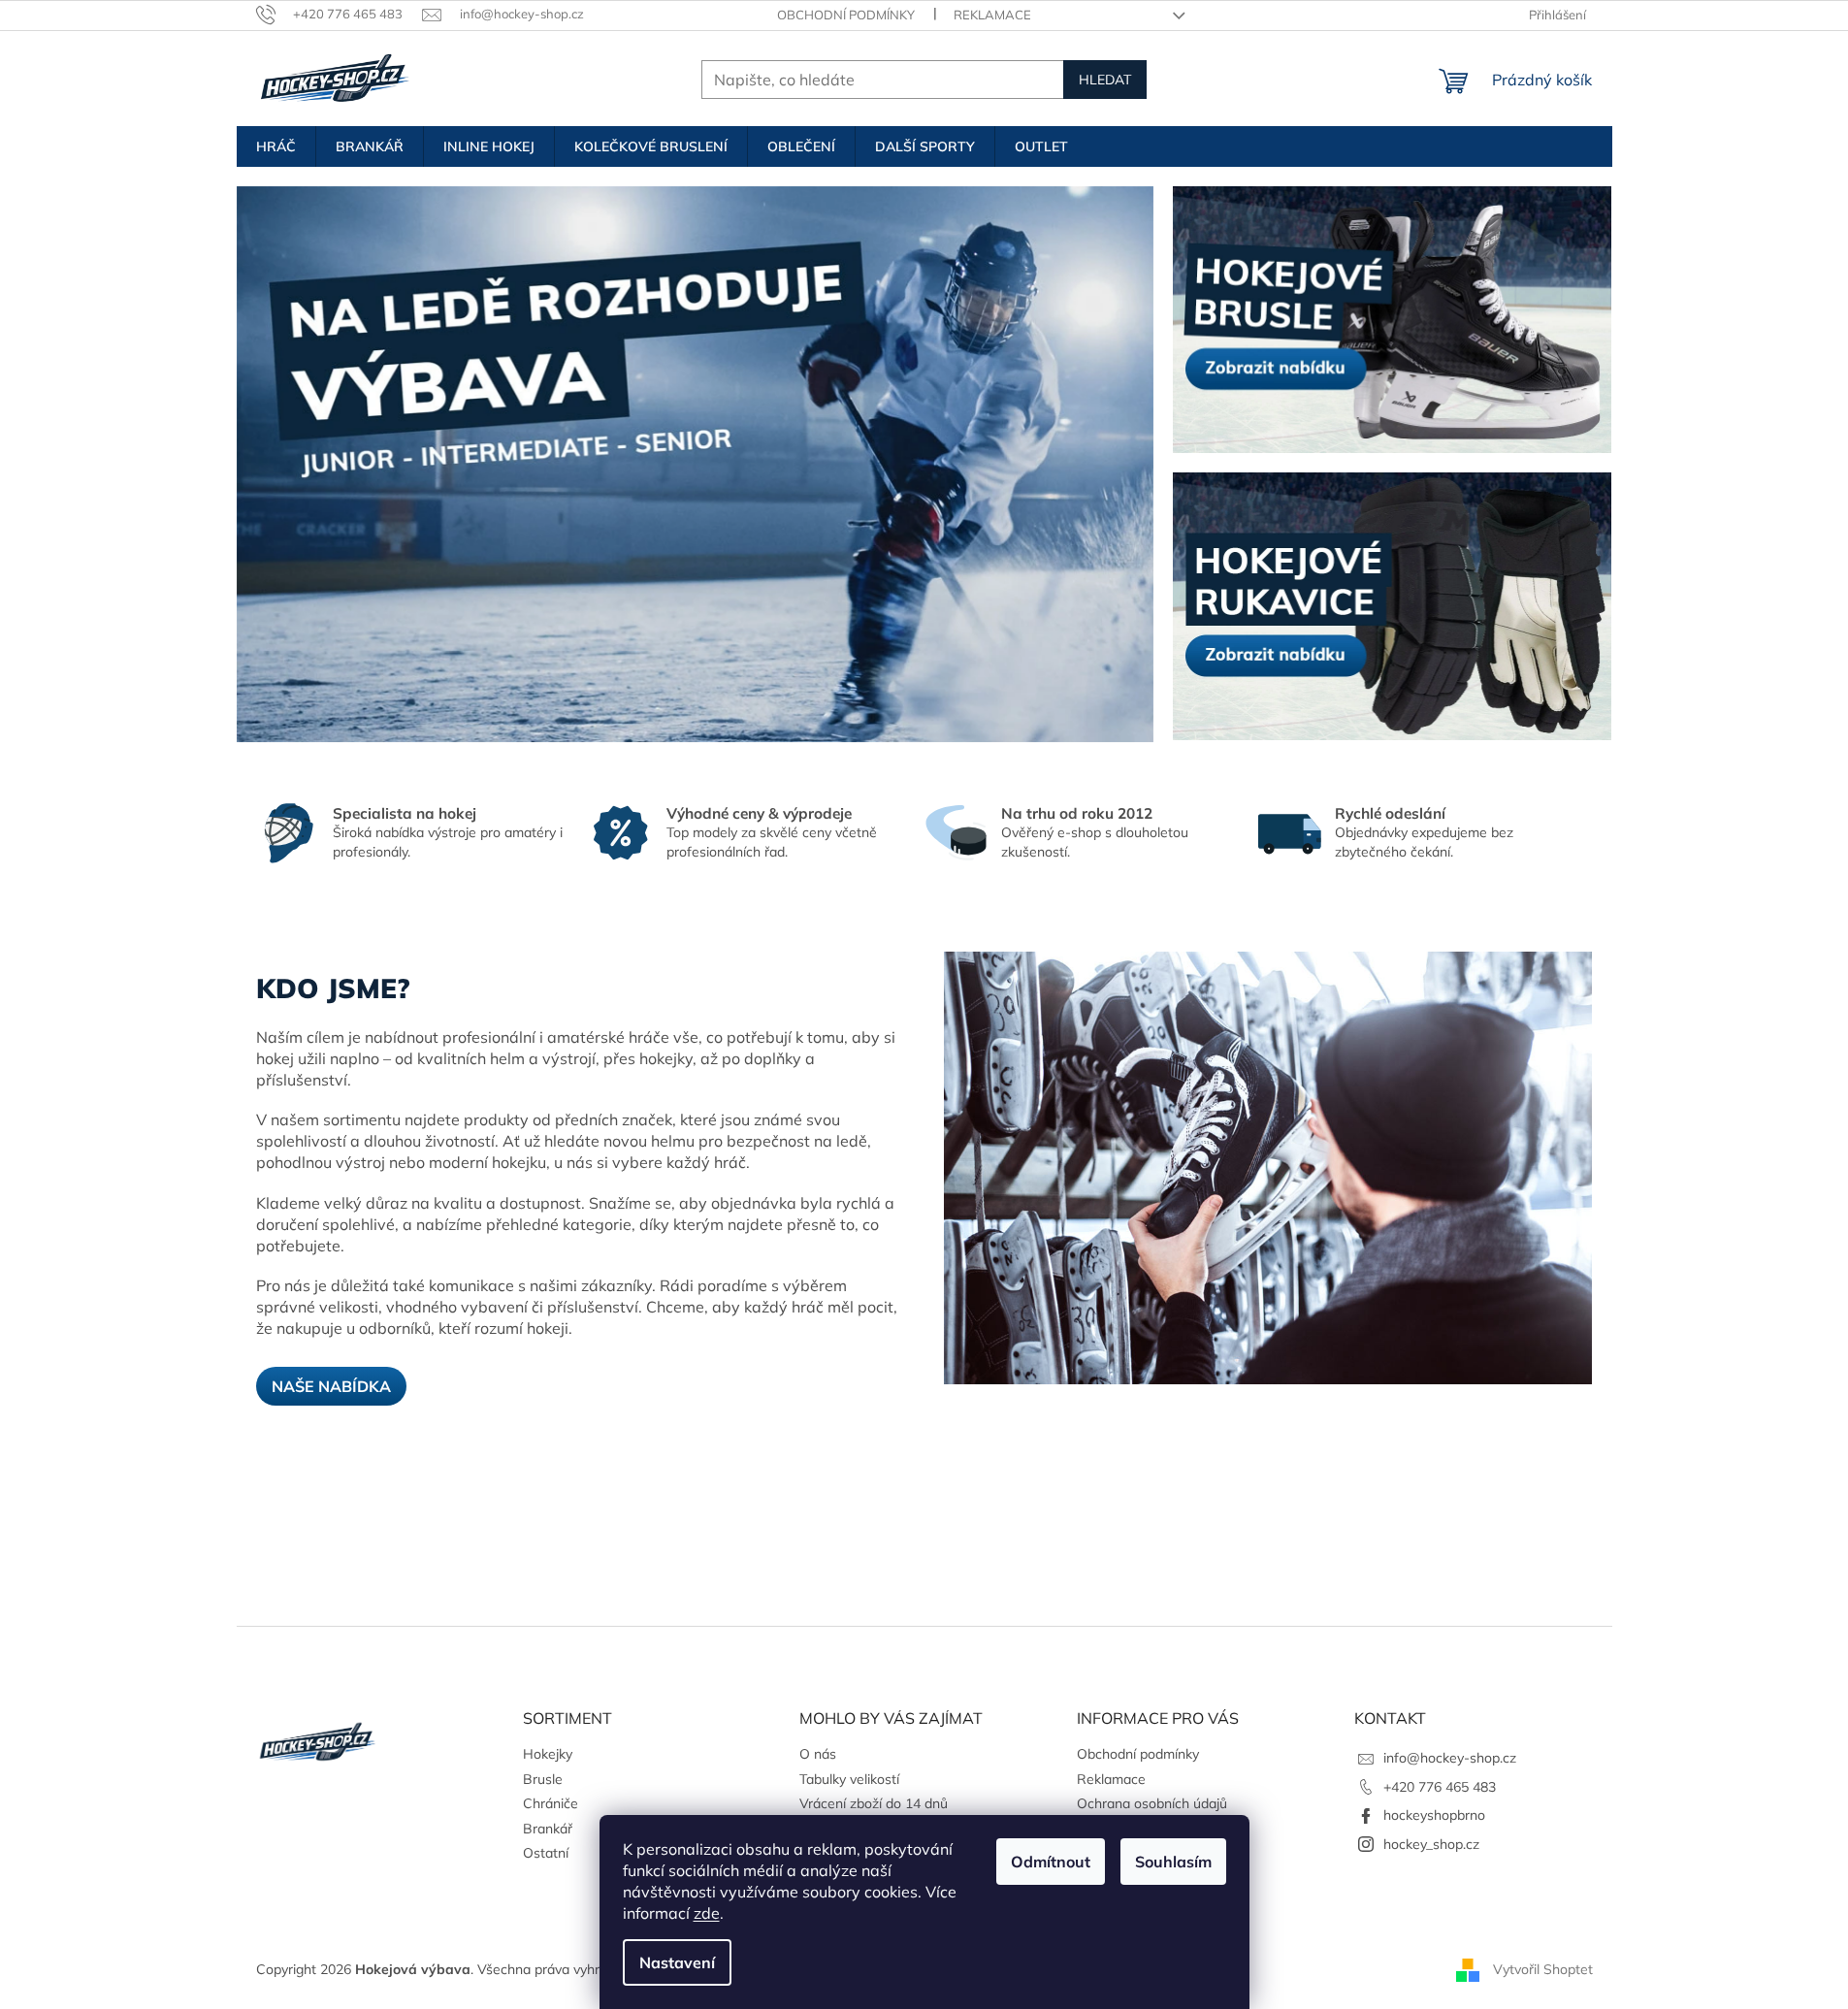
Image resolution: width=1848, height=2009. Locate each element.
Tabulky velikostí (849, 1779)
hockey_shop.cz (1431, 1844)
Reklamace (992, 15)
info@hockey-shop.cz (1450, 1758)
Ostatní (546, 1853)
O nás (818, 1754)
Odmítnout (1051, 1862)
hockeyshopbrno (1434, 1815)
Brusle (543, 1779)
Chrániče (551, 1803)
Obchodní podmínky (846, 15)
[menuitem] (276, 146)
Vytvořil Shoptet (1543, 1968)
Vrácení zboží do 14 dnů (874, 1803)
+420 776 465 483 (1440, 1787)
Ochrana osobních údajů (1152, 1803)
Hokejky (548, 1754)
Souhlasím (1173, 1862)
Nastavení (677, 1962)
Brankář (548, 1829)
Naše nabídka (331, 1386)
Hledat (1105, 80)
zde (707, 1913)
